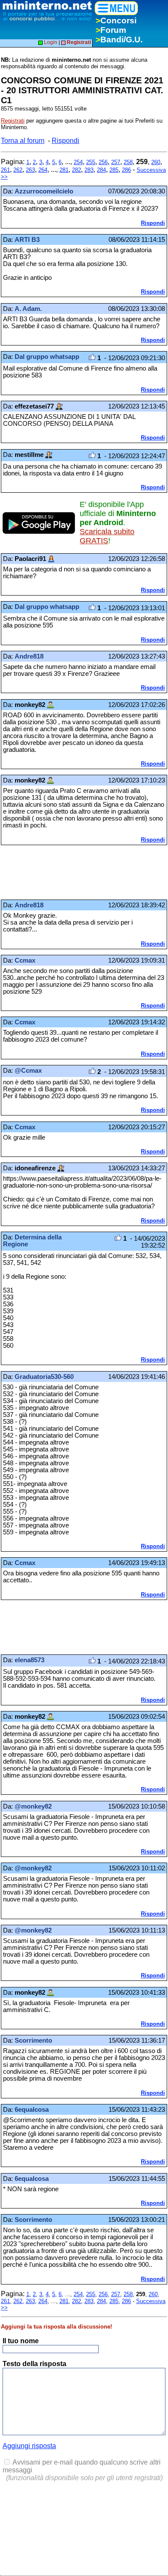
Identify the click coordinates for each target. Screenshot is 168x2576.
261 (5, 170)
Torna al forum (23, 141)
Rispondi (65, 141)
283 (89, 170)
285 (114, 170)
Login (50, 42)
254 (78, 162)
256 (103, 162)
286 (126, 170)
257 (116, 162)
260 (156, 162)
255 (91, 162)
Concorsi (116, 21)
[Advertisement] (70, 872)
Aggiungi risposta (29, 2446)
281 (64, 170)
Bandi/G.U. (119, 40)
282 (76, 170)
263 (30, 170)
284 (101, 170)
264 (43, 170)
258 (128, 162)
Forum (111, 30)
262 (18, 170)
